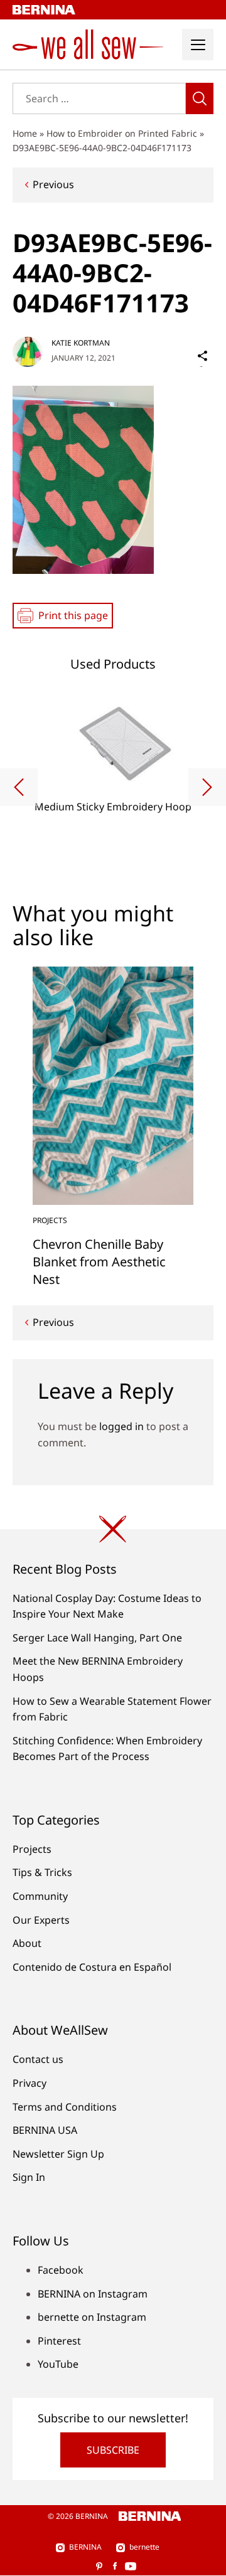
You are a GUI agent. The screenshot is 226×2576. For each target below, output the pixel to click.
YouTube (58, 2364)
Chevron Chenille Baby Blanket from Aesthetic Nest (99, 1262)
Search (200, 98)
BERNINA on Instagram (93, 2294)
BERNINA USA (45, 2130)
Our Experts (41, 1920)
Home (25, 133)
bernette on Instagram (92, 2317)
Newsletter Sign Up (58, 2154)
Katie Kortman (81, 343)
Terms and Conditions (65, 2107)
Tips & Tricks (42, 1872)
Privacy (30, 2083)
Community (40, 1896)
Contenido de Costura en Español (92, 1967)
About (27, 1943)
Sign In (29, 2177)
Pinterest (59, 2341)
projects (50, 1220)
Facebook (61, 2270)
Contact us (38, 2059)
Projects (32, 1849)
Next (207, 787)
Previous (53, 184)
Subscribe (113, 2450)
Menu (198, 45)
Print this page (73, 615)
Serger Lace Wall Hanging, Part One (97, 1638)
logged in (121, 1426)
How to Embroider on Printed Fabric (122, 133)
